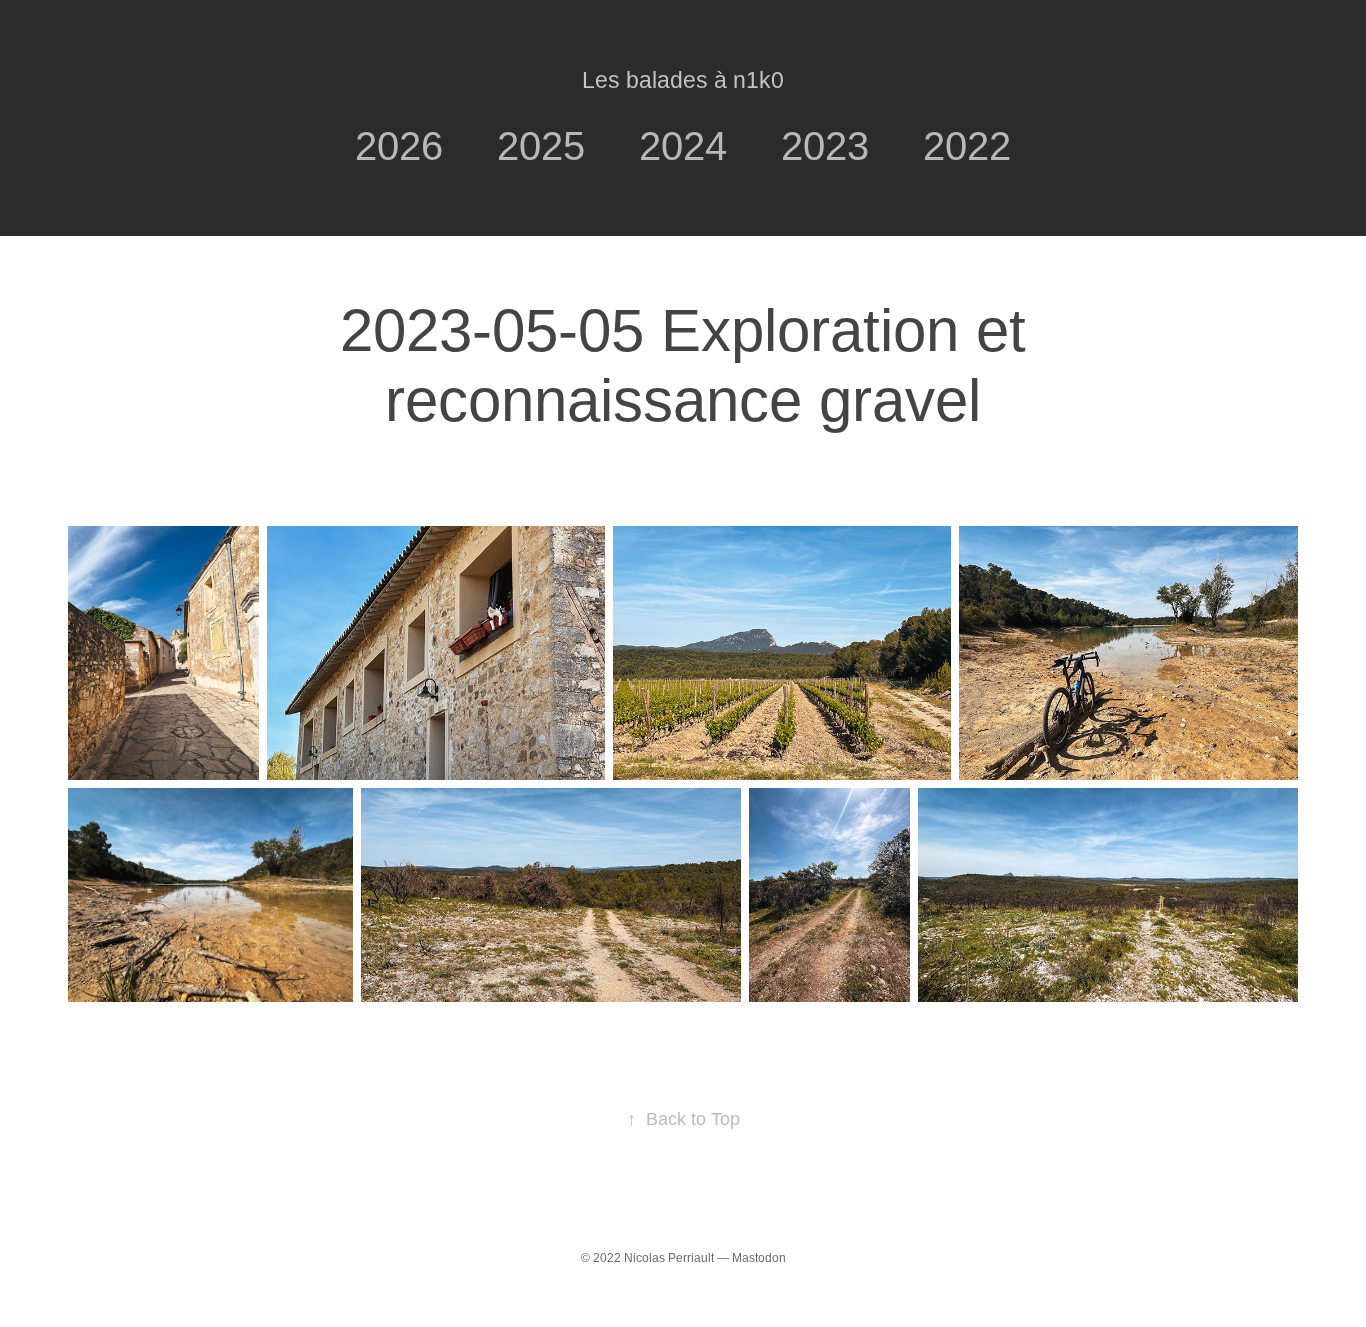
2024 (683, 146)
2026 (399, 146)
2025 (541, 146)
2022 (967, 146)
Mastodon (759, 1258)
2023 (825, 146)
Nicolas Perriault (669, 1258)
